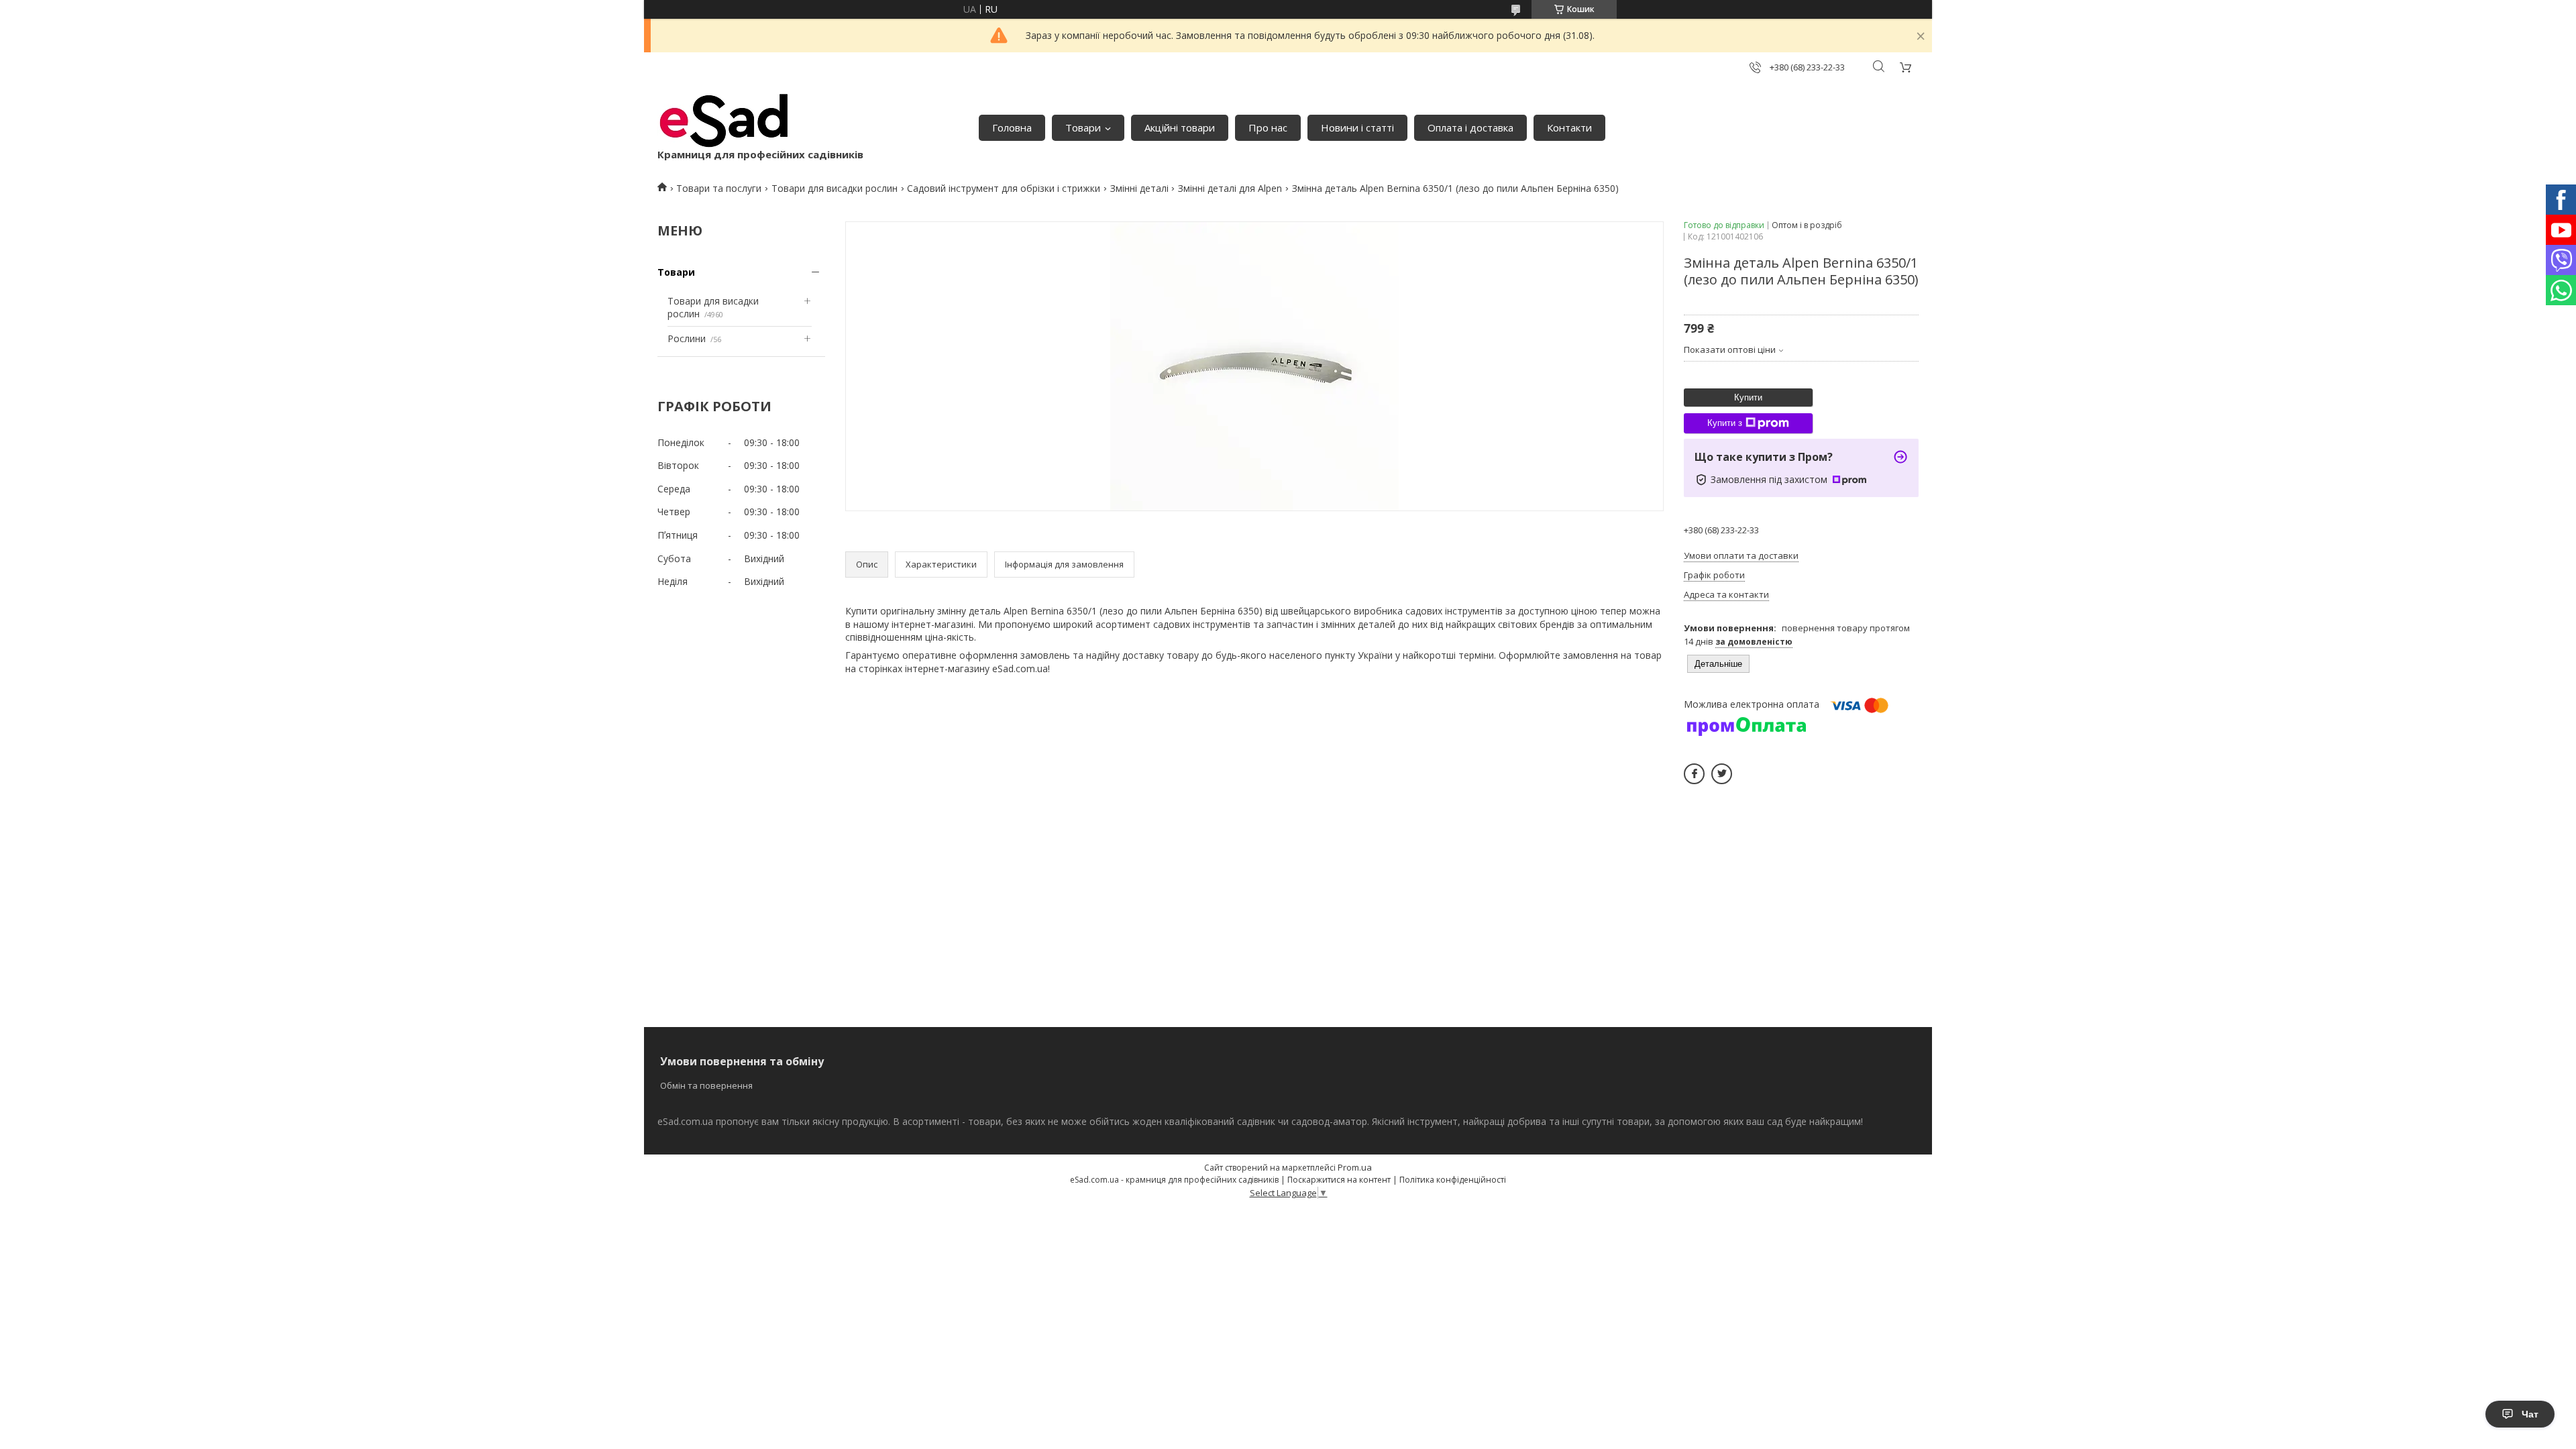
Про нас (1268, 127)
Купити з (1725, 423)
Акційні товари (1180, 127)
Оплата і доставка (1470, 127)
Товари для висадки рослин (835, 188)
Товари (1083, 127)
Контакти (1569, 127)
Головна (1012, 127)
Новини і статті (1357, 127)
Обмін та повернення (706, 1085)
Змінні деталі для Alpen (1230, 188)
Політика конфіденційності (1453, 1180)
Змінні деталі (1139, 188)
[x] (1722, 774)
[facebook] (1694, 774)
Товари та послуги (719, 188)
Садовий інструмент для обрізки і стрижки (1004, 188)
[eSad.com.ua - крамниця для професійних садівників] (724, 121)
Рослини (687, 338)
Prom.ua (1355, 1167)
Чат (2530, 1414)
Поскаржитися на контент (1339, 1180)
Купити (1748, 397)
